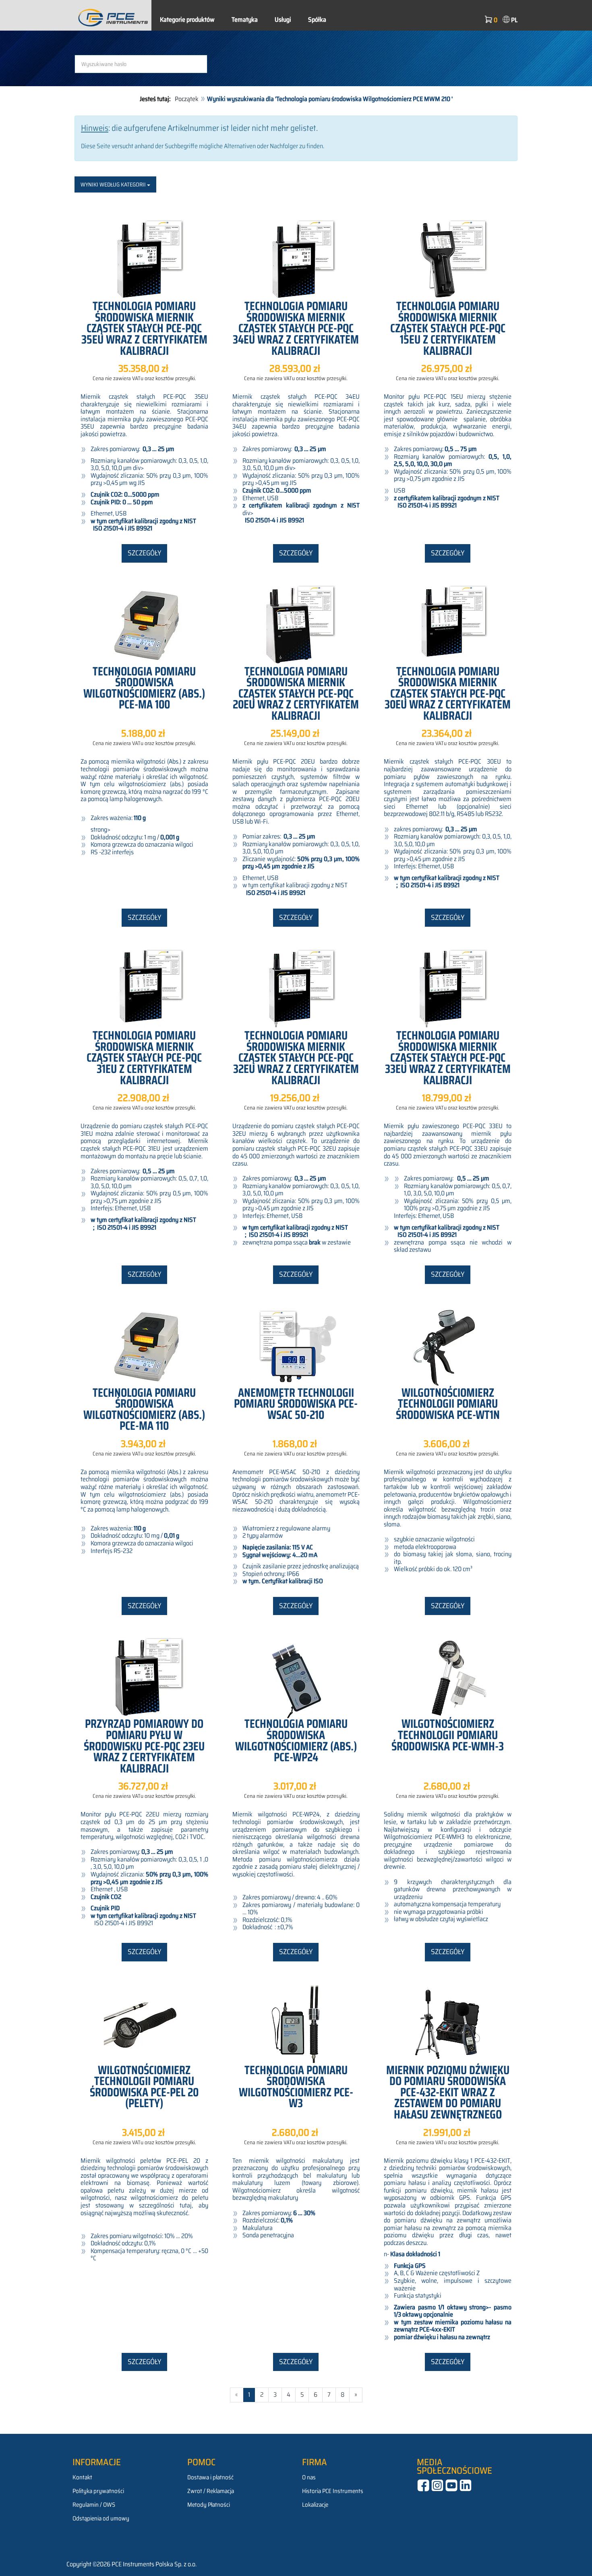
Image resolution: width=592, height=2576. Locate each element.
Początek (187, 99)
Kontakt (82, 2477)
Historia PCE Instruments (333, 2491)
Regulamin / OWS (94, 2505)
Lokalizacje (315, 2505)
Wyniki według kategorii (114, 184)
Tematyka (245, 20)
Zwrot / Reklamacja (211, 2491)
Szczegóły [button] (144, 553)
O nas (309, 2477)
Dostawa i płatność (210, 2477)
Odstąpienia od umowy (101, 2518)
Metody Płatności (209, 2505)
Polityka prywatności (98, 2491)
